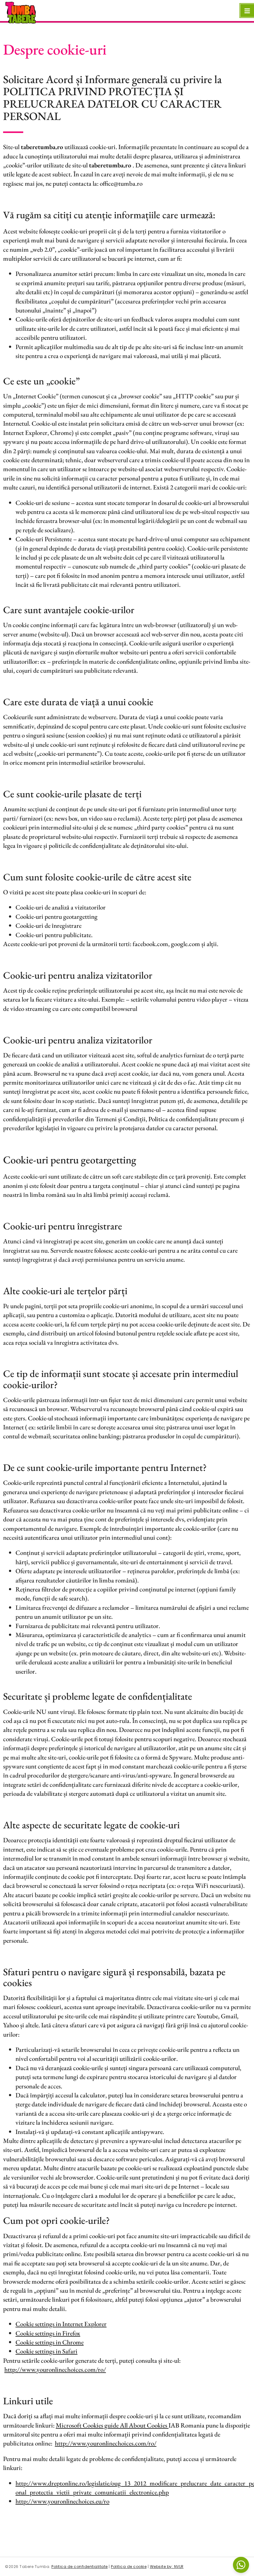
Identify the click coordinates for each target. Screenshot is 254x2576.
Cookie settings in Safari (46, 2351)
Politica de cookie (129, 2567)
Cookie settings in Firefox (48, 2333)
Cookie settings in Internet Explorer (61, 2324)
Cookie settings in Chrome (50, 2342)
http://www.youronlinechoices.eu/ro (62, 2501)
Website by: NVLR (167, 2567)
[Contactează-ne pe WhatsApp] (241, 2565)
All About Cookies (144, 2425)
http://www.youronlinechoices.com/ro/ (55, 2369)
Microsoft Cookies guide (88, 2425)
